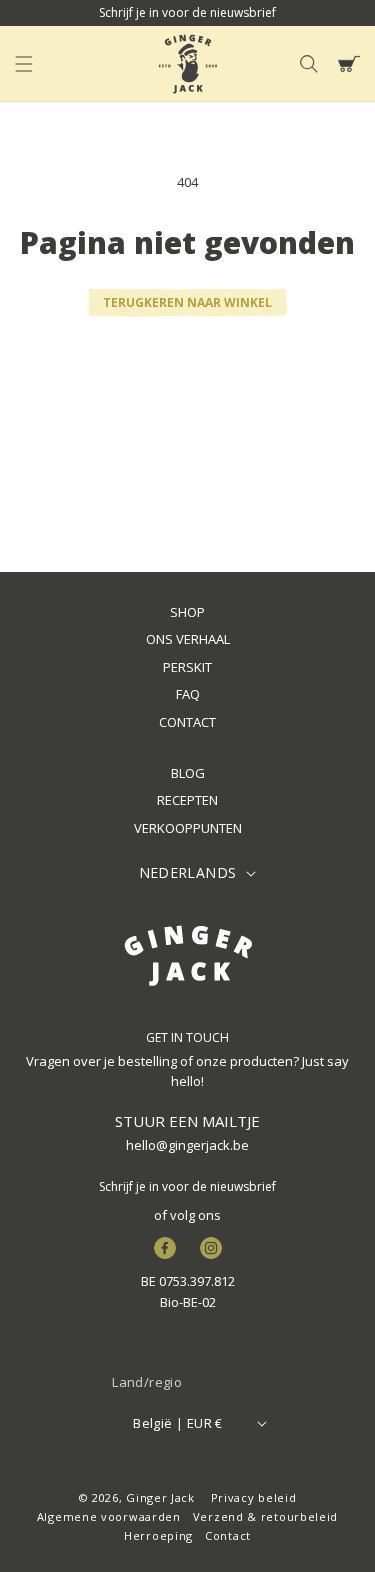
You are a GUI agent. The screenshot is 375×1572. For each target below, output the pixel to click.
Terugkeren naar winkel (187, 302)
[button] (24, 64)
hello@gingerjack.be (187, 1145)
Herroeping (158, 1535)
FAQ (188, 694)
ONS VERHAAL (188, 639)
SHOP (187, 612)
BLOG (188, 773)
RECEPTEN (187, 800)
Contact (228, 1535)
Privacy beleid (254, 1497)
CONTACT (187, 722)
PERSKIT (187, 667)
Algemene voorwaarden (109, 1516)
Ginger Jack (160, 1497)
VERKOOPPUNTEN (188, 828)
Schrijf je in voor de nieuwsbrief (187, 1186)
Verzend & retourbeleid (265, 1516)
